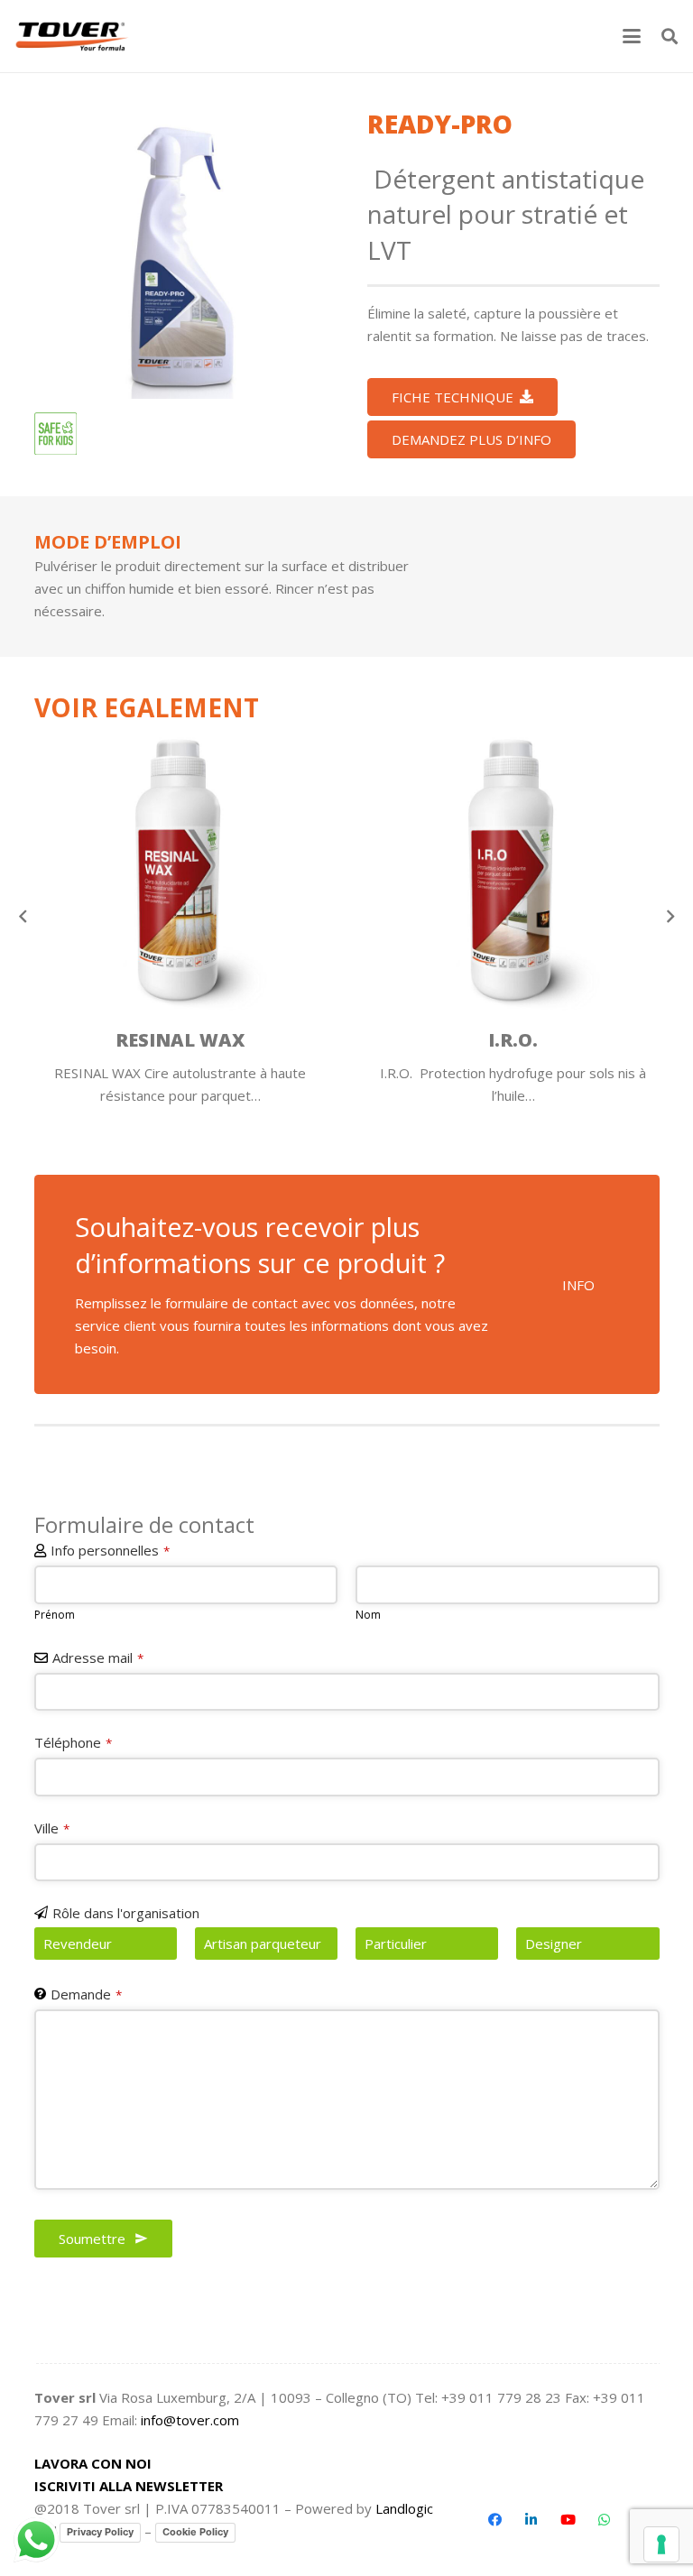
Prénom (55, 1615)
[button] (632, 36)
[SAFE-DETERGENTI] (55, 434)
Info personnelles (110, 1550)
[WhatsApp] (605, 2520)
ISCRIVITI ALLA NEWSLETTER (129, 2486)
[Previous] (24, 917)
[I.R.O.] (513, 872)
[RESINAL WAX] (180, 872)
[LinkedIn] (531, 2520)
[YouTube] (568, 2520)
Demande (86, 1994)
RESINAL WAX (180, 1040)
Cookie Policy (195, 2532)
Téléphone (73, 1742)
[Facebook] (494, 2520)
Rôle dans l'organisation (126, 1913)
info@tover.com (190, 2420)
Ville (52, 1828)
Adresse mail (98, 1657)
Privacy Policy (100, 2532)
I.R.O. (513, 1040)
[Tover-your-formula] (73, 36)
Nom (368, 1615)
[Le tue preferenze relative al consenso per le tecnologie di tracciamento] (661, 2544)
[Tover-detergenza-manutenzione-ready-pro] (180, 253)
